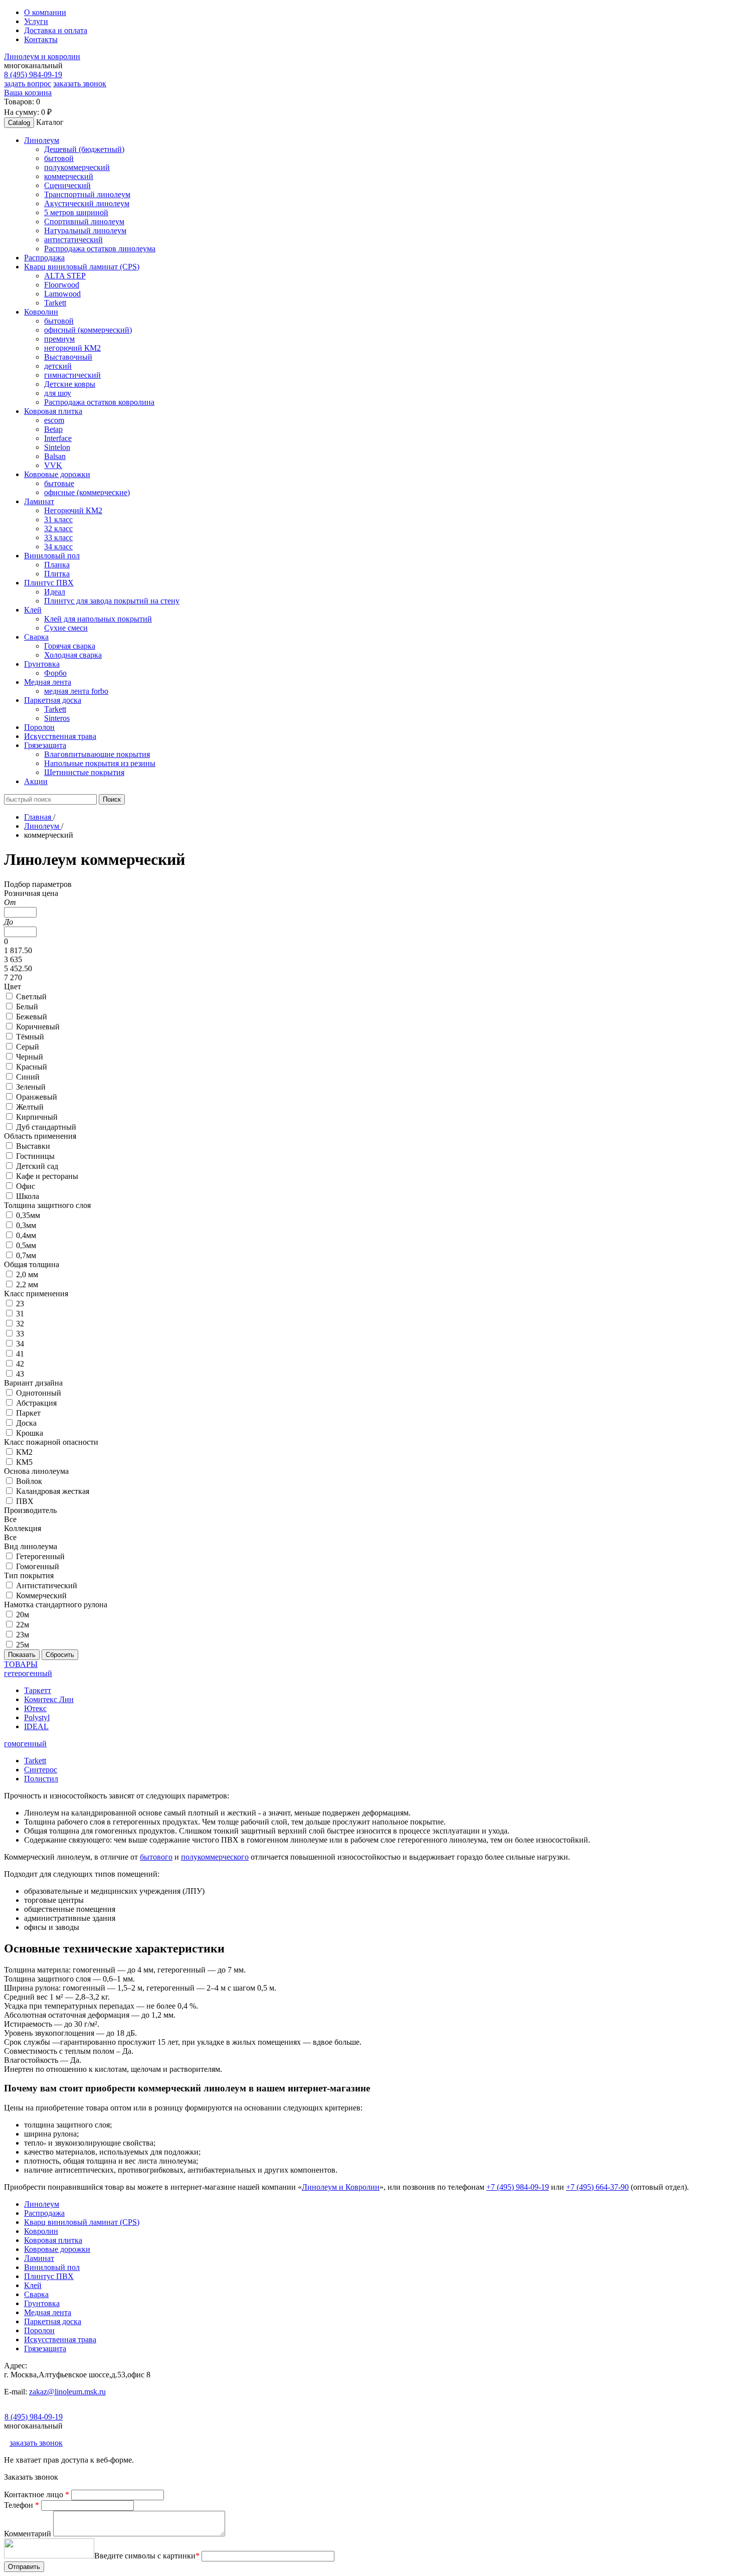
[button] (42, 140)
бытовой (59, 158)
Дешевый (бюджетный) (84, 149)
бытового (156, 1857)
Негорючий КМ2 (73, 510)
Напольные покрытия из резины (100, 763)
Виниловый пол (52, 2267)
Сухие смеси (66, 628)
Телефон (22, 2505)
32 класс (58, 528)
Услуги (36, 21)
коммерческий (69, 176)
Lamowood (62, 294)
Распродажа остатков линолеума (100, 249)
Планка (57, 565)
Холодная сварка (73, 655)
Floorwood (62, 285)
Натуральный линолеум (85, 231)
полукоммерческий (77, 167)
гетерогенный (28, 1673)
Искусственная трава (60, 2339)
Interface (58, 438)
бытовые (59, 483)
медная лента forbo (76, 691)
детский (58, 366)
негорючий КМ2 (72, 348)
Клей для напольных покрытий (98, 619)
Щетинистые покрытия (84, 772)
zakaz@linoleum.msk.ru (67, 2392)
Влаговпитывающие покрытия (97, 754)
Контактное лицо (37, 2494)
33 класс (58, 538)
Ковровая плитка (53, 2240)
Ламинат (39, 2258)
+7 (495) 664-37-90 (597, 2187)
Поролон (39, 2330)
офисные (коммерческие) (87, 492)
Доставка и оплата (56, 30)
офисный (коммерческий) (88, 330)
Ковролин (41, 2231)
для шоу (58, 393)
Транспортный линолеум (87, 194)
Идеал (55, 592)
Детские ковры (70, 384)
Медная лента (48, 2312)
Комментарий (29, 2534)
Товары (21, 1664)
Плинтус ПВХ (49, 2276)
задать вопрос (28, 84)
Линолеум (42, 2204)
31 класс (58, 519)
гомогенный (25, 1744)
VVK (53, 465)
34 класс (58, 547)
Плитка (57, 574)
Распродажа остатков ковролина (99, 402)
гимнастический (72, 375)
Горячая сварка (70, 646)
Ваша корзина (28, 93)
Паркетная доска (53, 2321)
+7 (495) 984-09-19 (518, 2187)
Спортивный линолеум (84, 221)
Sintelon (57, 447)
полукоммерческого (215, 1857)
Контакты (41, 39)
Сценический (67, 185)
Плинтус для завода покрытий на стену (112, 601)
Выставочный (68, 357)
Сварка (36, 2294)
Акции (36, 781)
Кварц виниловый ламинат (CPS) (82, 2222)
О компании (45, 12)
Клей (33, 2285)
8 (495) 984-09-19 (33, 74)
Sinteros (57, 718)
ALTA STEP (65, 276)
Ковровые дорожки (57, 2249)
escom (54, 420)
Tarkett (55, 303)
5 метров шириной (76, 212)
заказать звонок (80, 84)
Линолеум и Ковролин (341, 2187)
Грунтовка (42, 2303)
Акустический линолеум (87, 203)
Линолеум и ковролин (42, 56)
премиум (59, 339)
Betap (53, 429)
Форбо (55, 673)
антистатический (73, 240)
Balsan (55, 456)
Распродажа (44, 2213)
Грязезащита (45, 2348)
